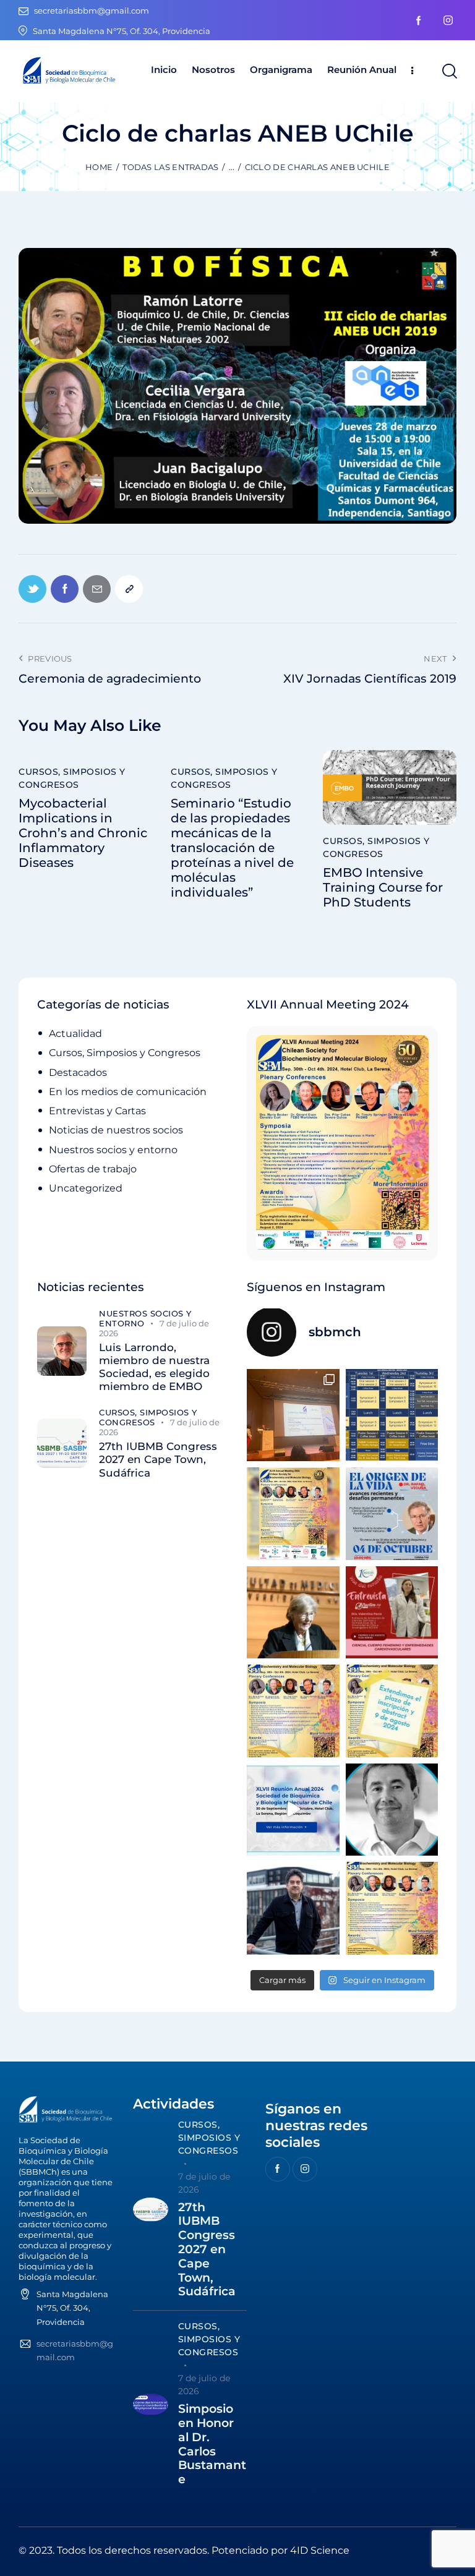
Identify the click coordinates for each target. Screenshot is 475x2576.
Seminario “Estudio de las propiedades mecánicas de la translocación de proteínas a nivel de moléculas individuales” (232, 848)
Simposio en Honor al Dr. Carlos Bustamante (212, 2444)
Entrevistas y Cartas (97, 1111)
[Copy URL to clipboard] (129, 589)
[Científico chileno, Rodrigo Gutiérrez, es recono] (293, 1908)
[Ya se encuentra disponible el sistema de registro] (392, 1908)
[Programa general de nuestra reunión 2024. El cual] (392, 1415)
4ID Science (320, 2550)
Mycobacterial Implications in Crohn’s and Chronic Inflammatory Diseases (83, 833)
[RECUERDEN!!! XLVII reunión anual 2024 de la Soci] (293, 1711)
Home (99, 167)
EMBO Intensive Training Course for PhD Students (383, 887)
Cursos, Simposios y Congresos (72, 778)
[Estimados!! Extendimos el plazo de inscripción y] (392, 1711)
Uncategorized (86, 1188)
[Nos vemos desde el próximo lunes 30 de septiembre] (293, 1514)
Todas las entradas (170, 167)
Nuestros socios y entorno (113, 1150)
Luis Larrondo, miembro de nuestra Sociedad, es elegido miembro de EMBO (154, 1367)
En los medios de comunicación (128, 1092)
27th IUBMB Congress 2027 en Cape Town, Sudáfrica (158, 1460)
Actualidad (75, 1034)
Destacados (78, 1073)
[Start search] (449, 71)
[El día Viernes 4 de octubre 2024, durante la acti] (392, 1514)
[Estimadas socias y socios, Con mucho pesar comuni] (293, 1613)
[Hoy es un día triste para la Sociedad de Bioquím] (392, 1810)
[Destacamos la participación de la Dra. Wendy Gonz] (293, 1415)
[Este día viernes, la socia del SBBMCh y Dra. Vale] (392, 1613)
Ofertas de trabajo (93, 1169)
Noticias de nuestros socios (116, 1130)
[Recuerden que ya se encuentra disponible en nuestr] (293, 1810)
